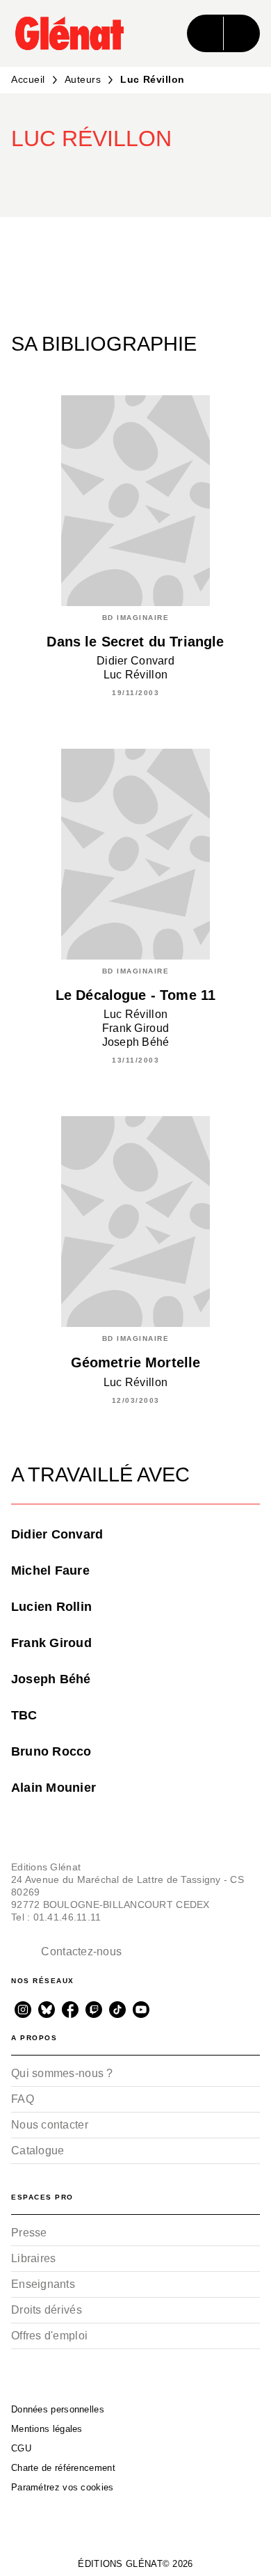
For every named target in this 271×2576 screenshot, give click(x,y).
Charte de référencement (63, 2468)
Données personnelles (58, 2409)
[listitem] (23, 2010)
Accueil (28, 79)
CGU (21, 2448)
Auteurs (83, 79)
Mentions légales (47, 2429)
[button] (149, 177)
